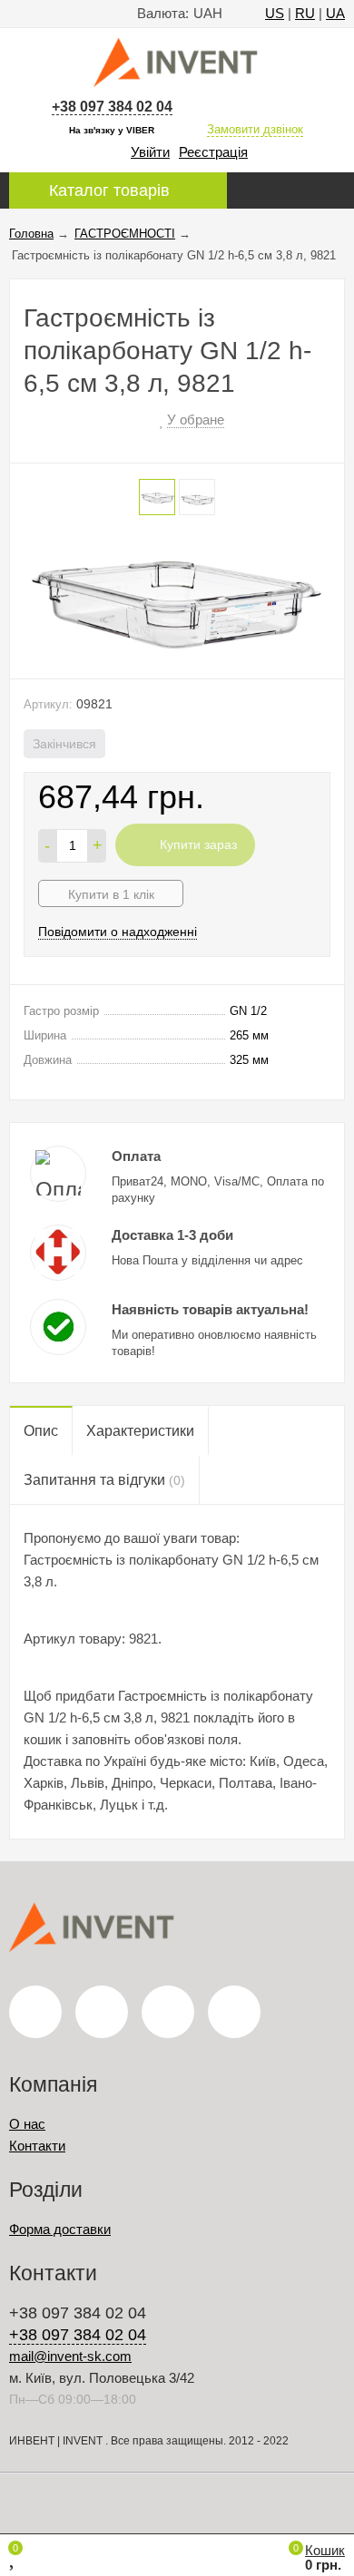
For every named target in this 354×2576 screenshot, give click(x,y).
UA (335, 13)
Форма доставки (60, 2229)
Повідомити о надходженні (118, 932)
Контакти (37, 2146)
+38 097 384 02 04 (112, 107)
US (275, 13)
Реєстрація (213, 152)
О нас (27, 2124)
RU (305, 13)
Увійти (150, 152)
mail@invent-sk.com (70, 2356)
